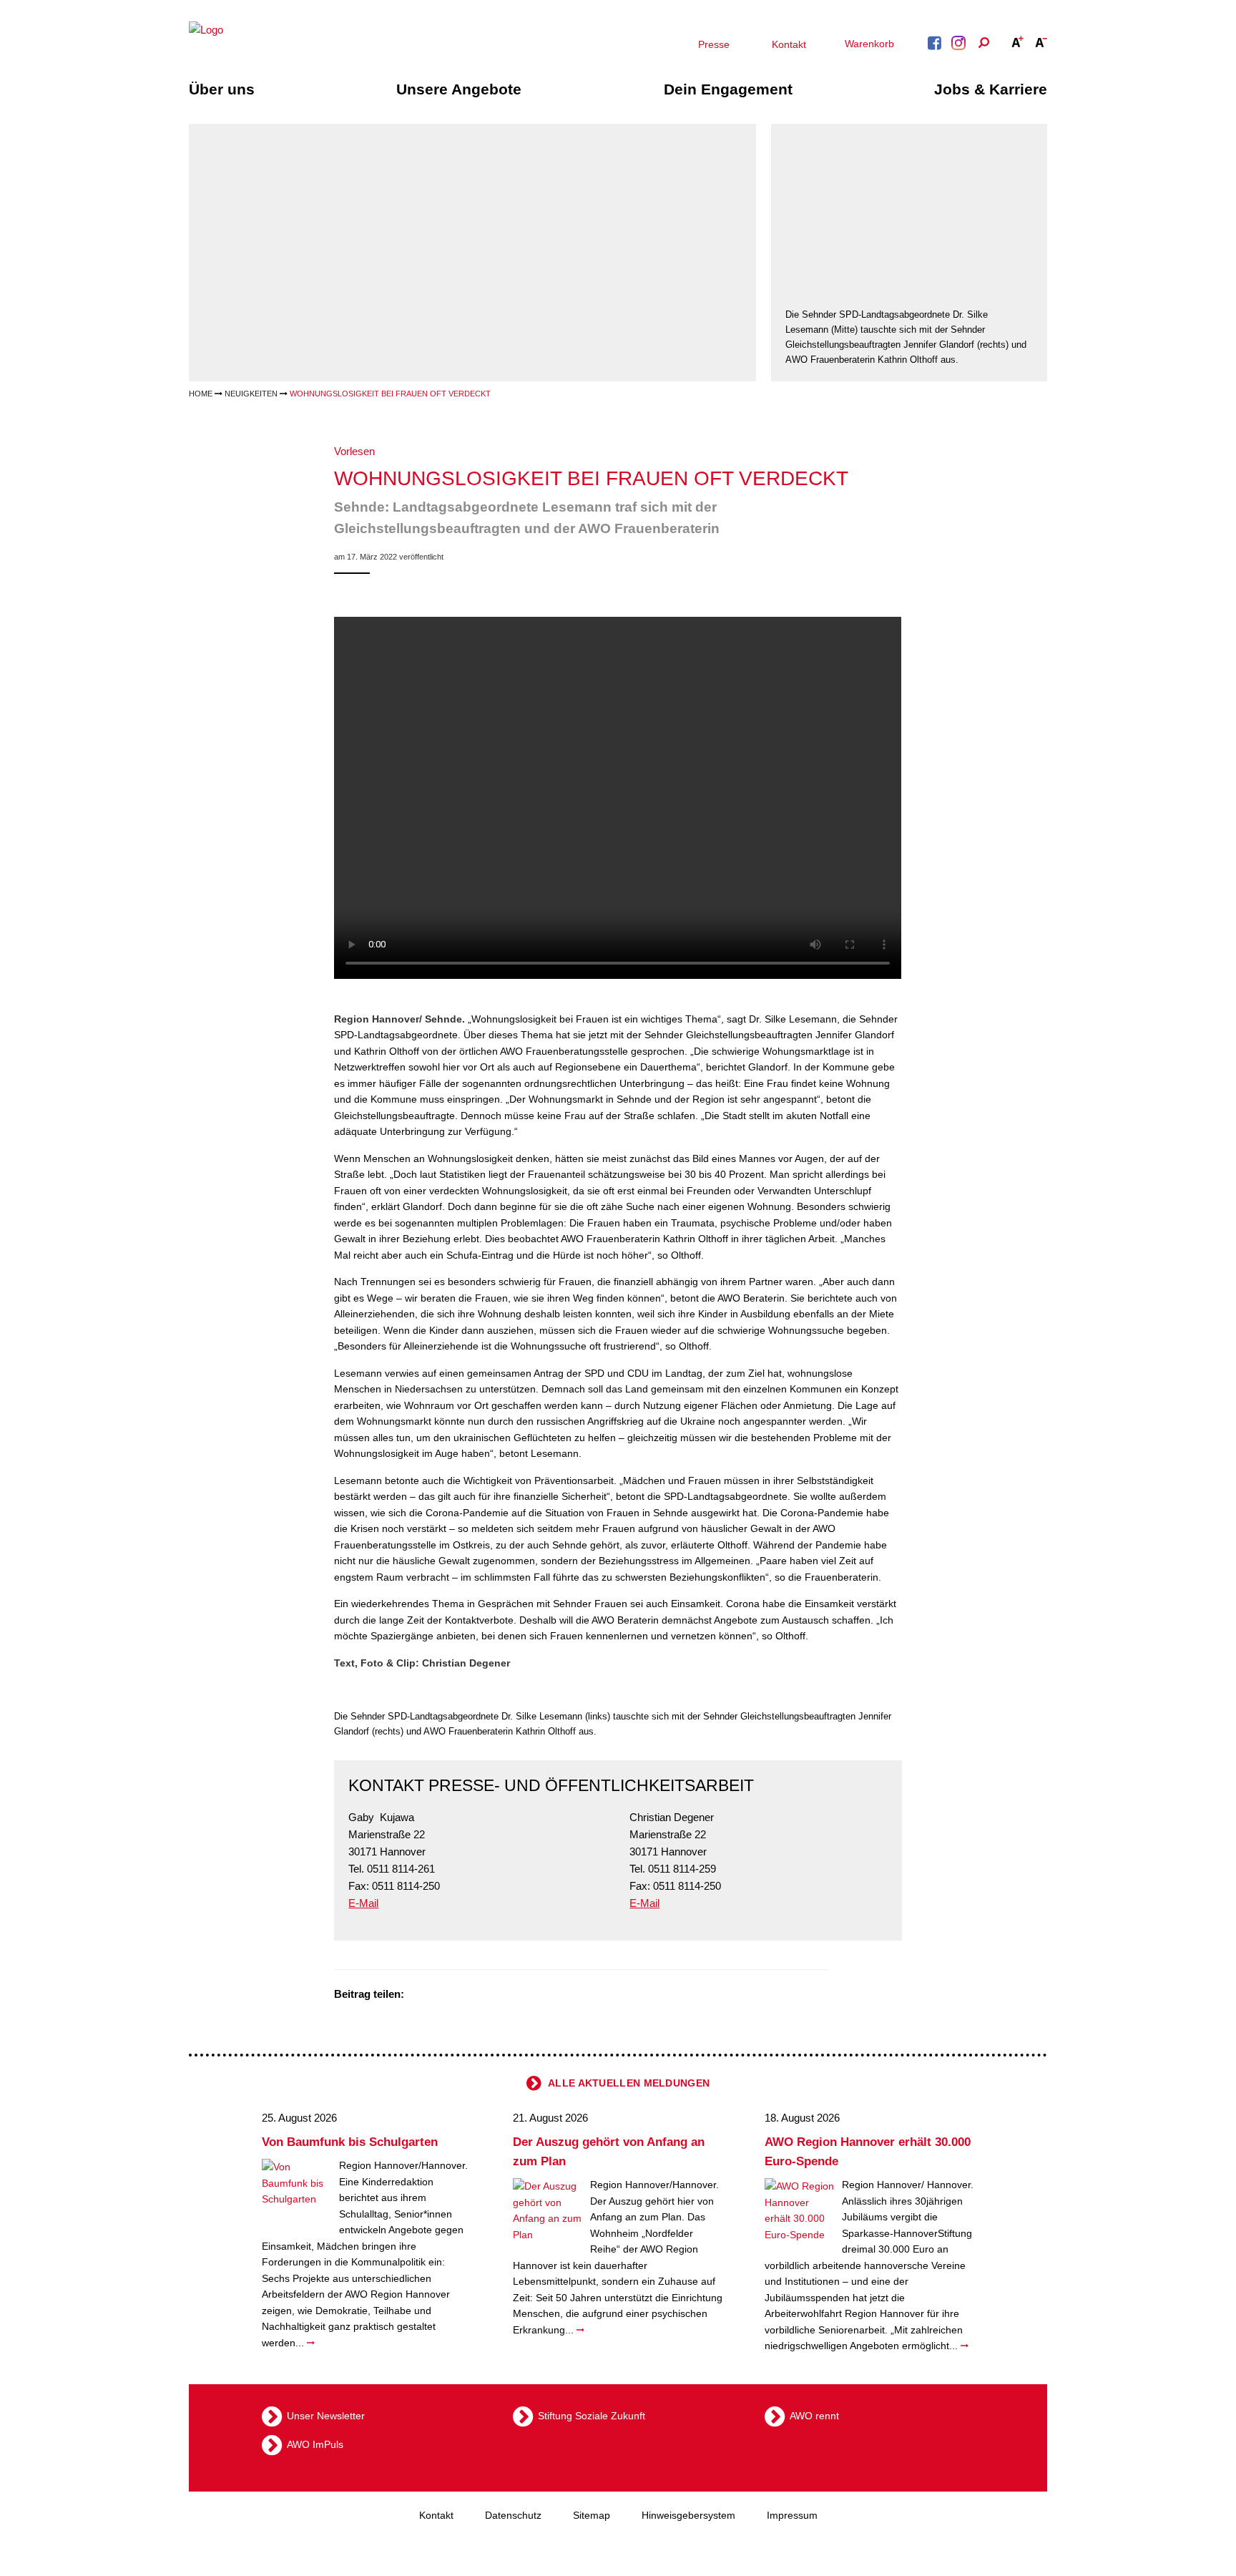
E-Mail (363, 1903)
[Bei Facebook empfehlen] (438, 1995)
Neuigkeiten (251, 394)
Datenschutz (513, 2515)
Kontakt (789, 44)
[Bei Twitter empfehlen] (420, 1995)
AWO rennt (814, 2416)
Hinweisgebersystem (688, 2515)
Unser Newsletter (326, 2416)
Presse (714, 44)
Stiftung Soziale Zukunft (592, 2416)
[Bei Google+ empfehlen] (456, 1995)
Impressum (792, 2515)
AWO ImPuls (315, 2444)
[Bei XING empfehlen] (474, 1995)
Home (201, 394)
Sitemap (592, 2515)
